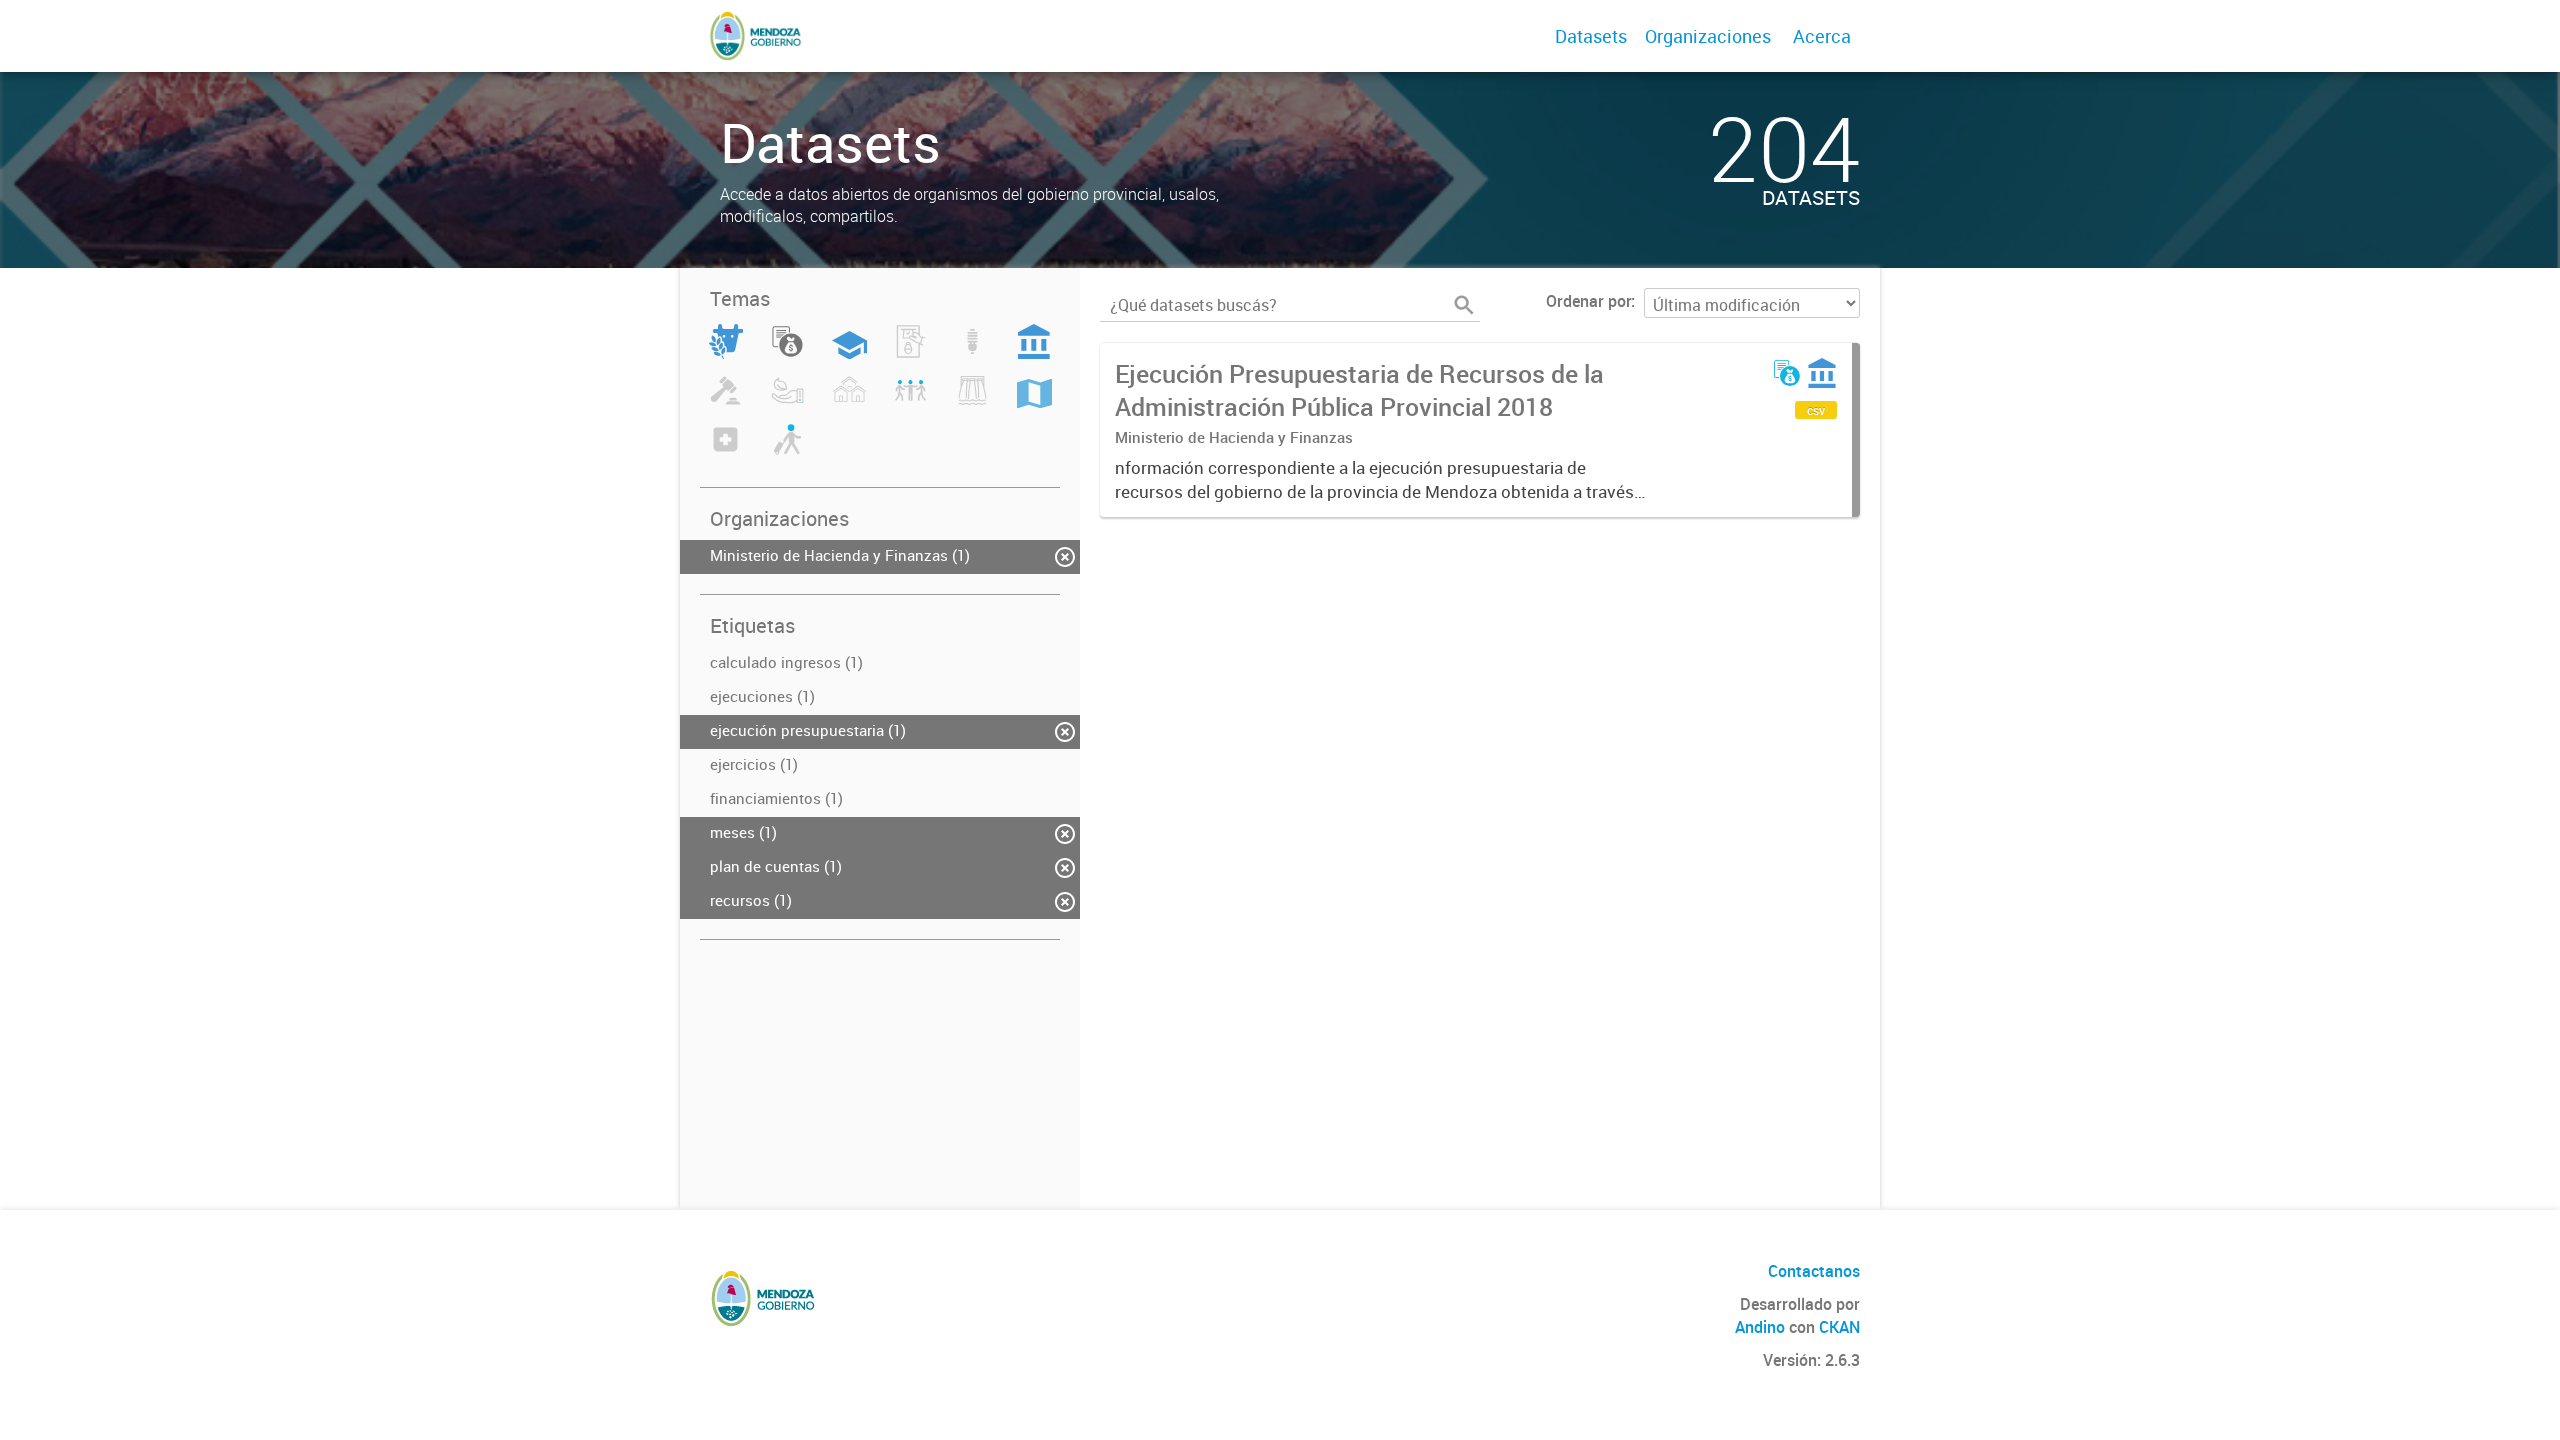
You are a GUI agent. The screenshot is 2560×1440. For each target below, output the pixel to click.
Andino (1760, 1327)
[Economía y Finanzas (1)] (787, 353)
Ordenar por (1588, 301)
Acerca (1822, 36)
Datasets (1591, 36)
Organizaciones (1708, 36)
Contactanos (1814, 1271)
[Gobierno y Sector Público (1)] (1034, 353)
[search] (1464, 305)
